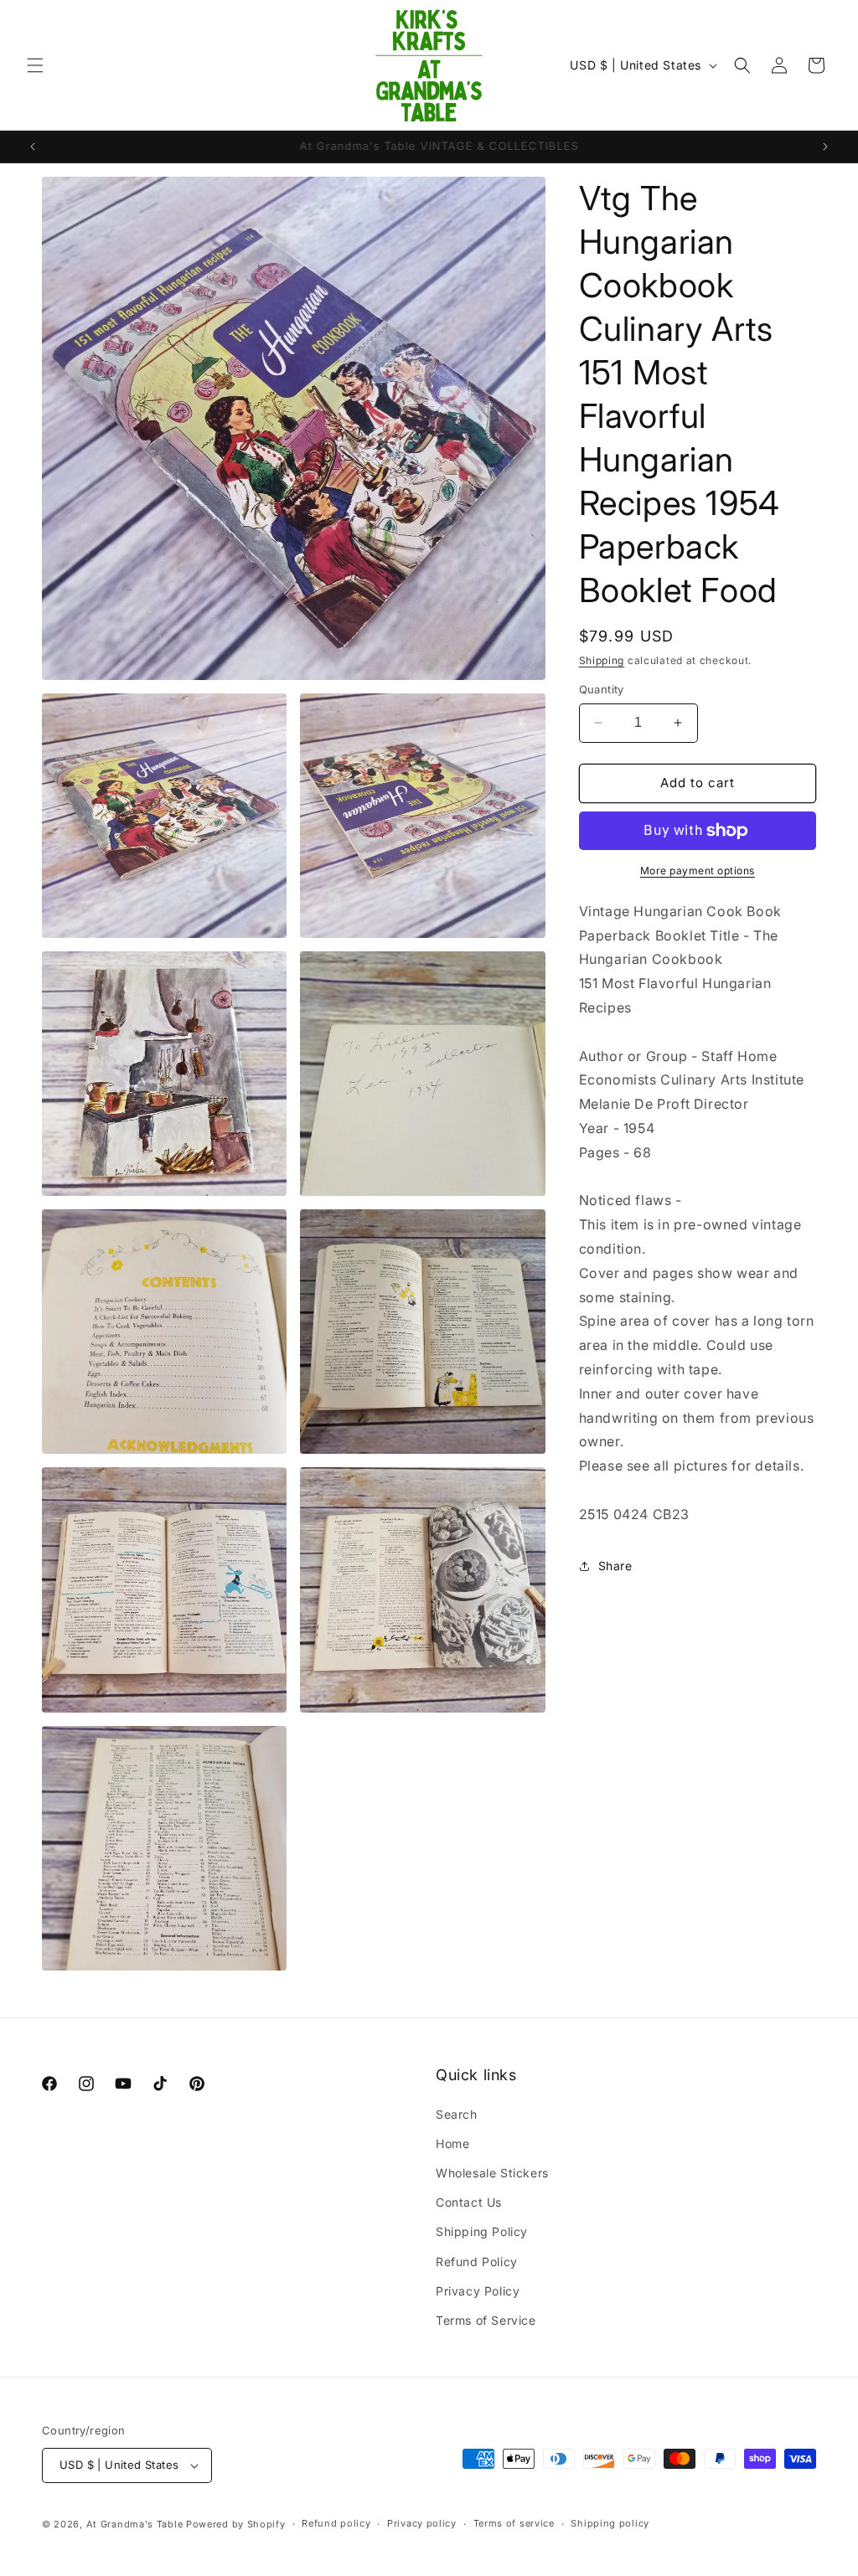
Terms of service (514, 2523)
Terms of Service (486, 2320)
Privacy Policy (478, 2291)
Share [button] (615, 1566)
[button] (35, 65)
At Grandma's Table (136, 2524)
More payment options (698, 871)
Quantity (602, 689)
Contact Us (469, 2202)
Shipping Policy (482, 2231)
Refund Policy (477, 2262)
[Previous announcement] (33, 147)
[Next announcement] (825, 147)
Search (457, 2114)
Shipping (602, 660)
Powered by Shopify (236, 2524)
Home (452, 2143)
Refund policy (336, 2523)
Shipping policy (610, 2523)
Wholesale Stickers (492, 2173)
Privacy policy (422, 2523)
